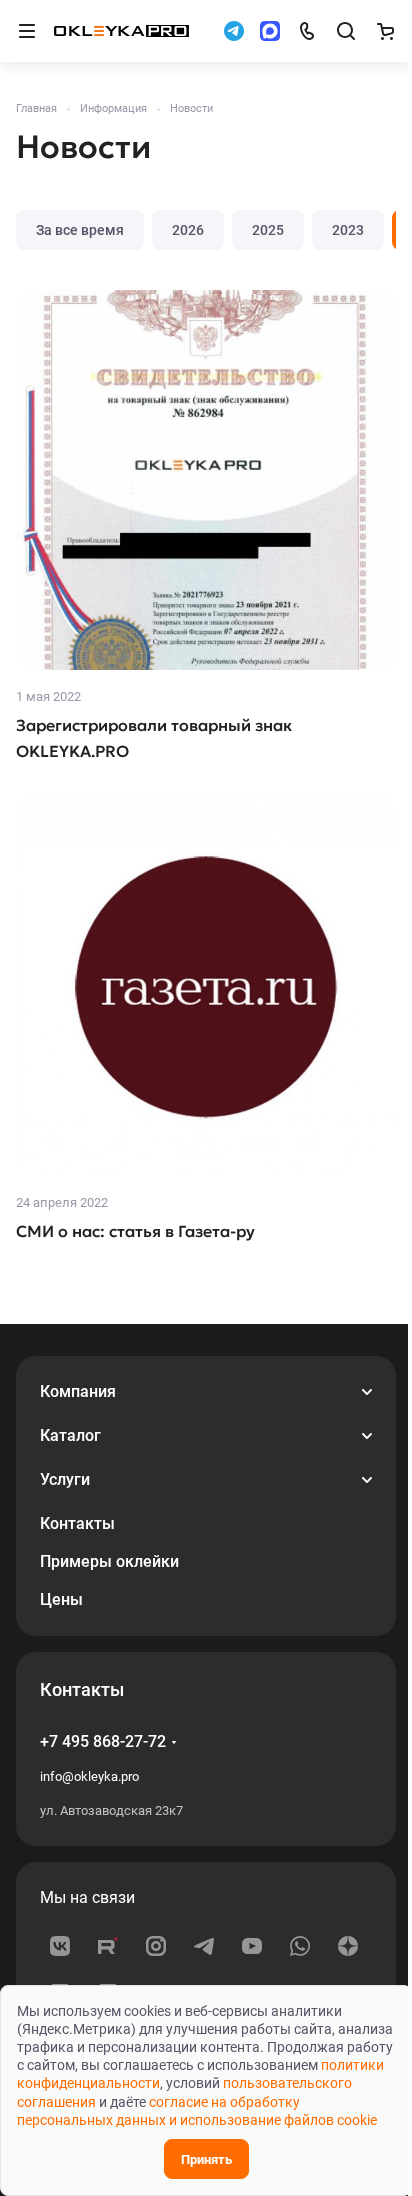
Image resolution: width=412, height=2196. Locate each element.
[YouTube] (252, 1946)
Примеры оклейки (109, 1561)
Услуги (65, 1479)
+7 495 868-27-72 (103, 1741)
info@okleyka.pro (89, 1776)
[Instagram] (156, 1946)
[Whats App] (300, 1946)
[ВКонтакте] (60, 1946)
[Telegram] (204, 1946)
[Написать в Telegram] (234, 31)
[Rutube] (108, 1946)
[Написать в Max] (270, 31)
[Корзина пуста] (385, 31)
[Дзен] (348, 1946)
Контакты (77, 1523)
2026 (188, 230)
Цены (61, 1599)
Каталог (70, 1435)
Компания (78, 1391)
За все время (80, 230)
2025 (268, 230)
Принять (206, 2159)
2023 (348, 230)
